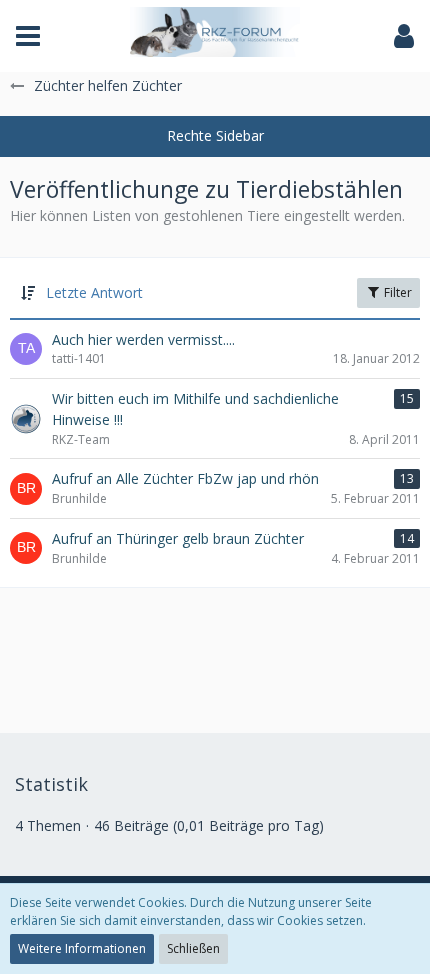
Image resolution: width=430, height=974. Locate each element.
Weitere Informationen (82, 948)
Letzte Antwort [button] (94, 292)
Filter (396, 292)
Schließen (193, 948)
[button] (28, 36)
